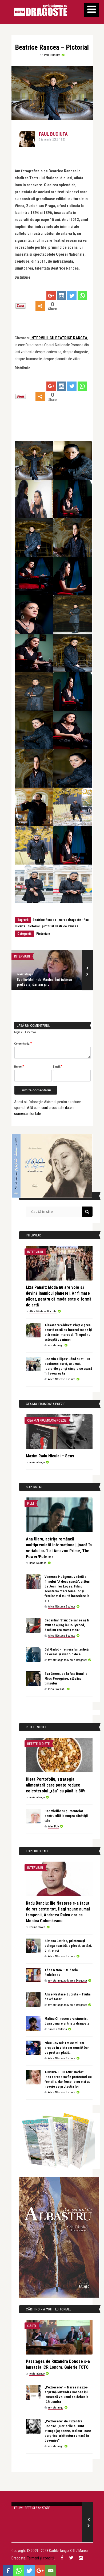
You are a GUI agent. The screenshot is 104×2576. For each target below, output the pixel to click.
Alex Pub (53, 1826)
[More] (40, 306)
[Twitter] (72, 296)
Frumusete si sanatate (32, 2508)
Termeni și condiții (41, 2558)
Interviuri (22, 956)
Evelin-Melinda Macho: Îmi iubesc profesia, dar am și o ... (44, 982)
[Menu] (92, 10)
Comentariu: (23, 1043)
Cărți (32, 2326)
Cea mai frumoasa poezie (47, 1420)
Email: (58, 1066)
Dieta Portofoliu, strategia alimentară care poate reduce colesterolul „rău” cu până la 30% (56, 1785)
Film (31, 1503)
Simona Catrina (57, 2029)
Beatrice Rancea (44, 920)
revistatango (25, 974)
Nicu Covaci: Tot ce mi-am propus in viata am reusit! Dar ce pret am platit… (67, 2048)
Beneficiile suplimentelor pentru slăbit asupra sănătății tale (66, 1816)
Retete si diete (38, 1744)
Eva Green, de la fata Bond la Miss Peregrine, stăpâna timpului (66, 1678)
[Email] (51, 2571)
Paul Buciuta (52, 55)
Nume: (19, 1066)
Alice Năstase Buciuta (43, 1311)
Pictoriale (43, 934)
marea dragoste (70, 920)
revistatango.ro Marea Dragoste (67, 1660)
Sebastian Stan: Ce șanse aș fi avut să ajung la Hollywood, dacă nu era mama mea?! (67, 1625)
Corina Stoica (37, 1927)
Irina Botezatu (57, 1689)
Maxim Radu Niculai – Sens (50, 1456)
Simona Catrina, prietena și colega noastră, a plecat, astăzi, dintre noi (68, 1946)
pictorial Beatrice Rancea (60, 926)
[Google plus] (51, 296)
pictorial (33, 926)
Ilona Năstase (38, 1563)
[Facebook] (8, 2571)
